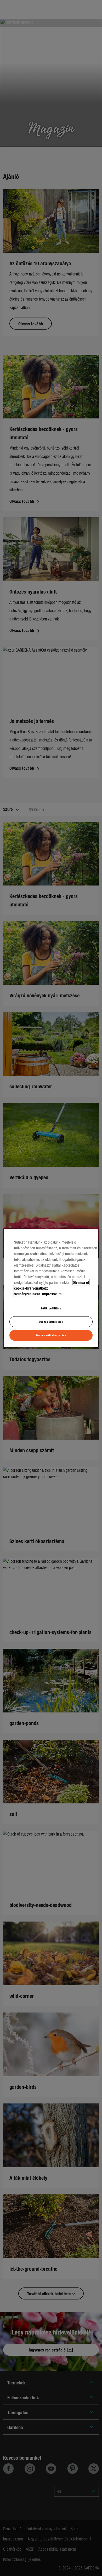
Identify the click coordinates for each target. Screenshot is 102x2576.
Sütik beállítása (51, 1308)
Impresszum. (52, 1294)
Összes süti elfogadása (51, 1335)
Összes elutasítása (51, 1321)
